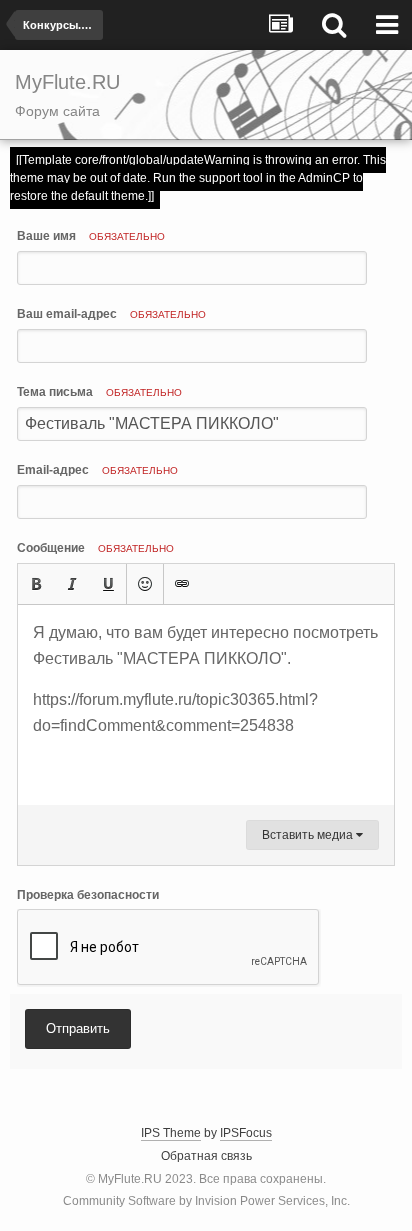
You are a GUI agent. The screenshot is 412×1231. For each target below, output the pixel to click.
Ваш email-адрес (111, 314)
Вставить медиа (309, 835)
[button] (36, 584)
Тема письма (99, 392)
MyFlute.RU (130, 1179)
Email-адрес (97, 470)
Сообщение (95, 548)
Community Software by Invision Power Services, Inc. (206, 1201)
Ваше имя (91, 236)
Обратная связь (206, 1156)
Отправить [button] (78, 1028)
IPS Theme (171, 1133)
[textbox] (206, 705)
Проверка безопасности (88, 895)
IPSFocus (246, 1133)
